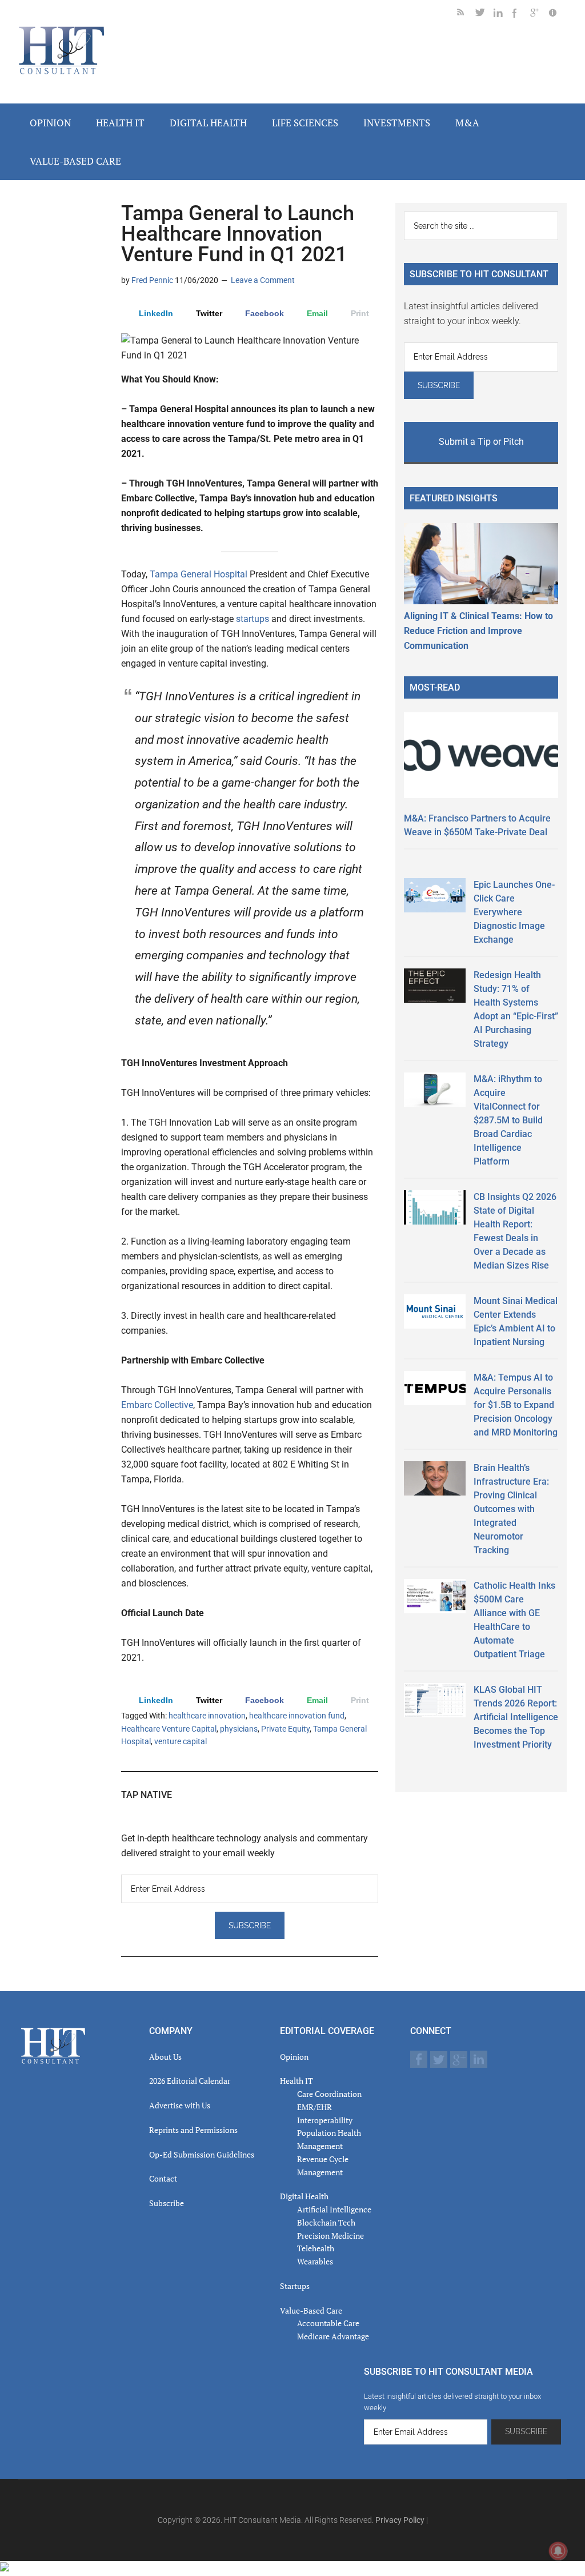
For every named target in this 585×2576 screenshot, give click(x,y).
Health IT (296, 2081)
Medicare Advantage (333, 2336)
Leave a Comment (263, 280)
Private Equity (285, 1729)
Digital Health (304, 2196)
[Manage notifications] (558, 2551)
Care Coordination (329, 2094)
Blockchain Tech (326, 2222)
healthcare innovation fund (297, 1716)
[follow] (484, 15)
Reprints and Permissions (193, 2130)
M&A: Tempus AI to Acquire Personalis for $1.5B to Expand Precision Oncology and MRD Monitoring (516, 1405)
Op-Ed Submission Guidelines (202, 2154)
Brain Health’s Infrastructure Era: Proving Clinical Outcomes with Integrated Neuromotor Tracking (511, 1509)
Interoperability (325, 2120)
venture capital (181, 1741)
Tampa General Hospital (199, 574)
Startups (295, 2286)
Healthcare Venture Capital (169, 1729)
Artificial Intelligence (334, 2209)
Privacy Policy (400, 2520)
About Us (165, 2057)
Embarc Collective (157, 1405)
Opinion (294, 2057)
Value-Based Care (311, 2310)
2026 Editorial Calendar (190, 2081)
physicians (239, 1729)
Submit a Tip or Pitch (481, 442)
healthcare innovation (207, 1716)
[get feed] (466, 15)
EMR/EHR (314, 2107)
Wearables (315, 2261)
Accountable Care (328, 2323)
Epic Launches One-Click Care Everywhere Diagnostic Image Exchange (514, 912)
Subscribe (167, 2203)
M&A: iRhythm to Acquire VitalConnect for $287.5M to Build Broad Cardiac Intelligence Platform (508, 1120)
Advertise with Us (180, 2105)
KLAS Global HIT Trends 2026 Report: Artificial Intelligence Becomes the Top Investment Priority (516, 1717)
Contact (163, 2178)
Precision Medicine (330, 2236)
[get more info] (558, 15)
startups (253, 619)
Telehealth (316, 2248)
